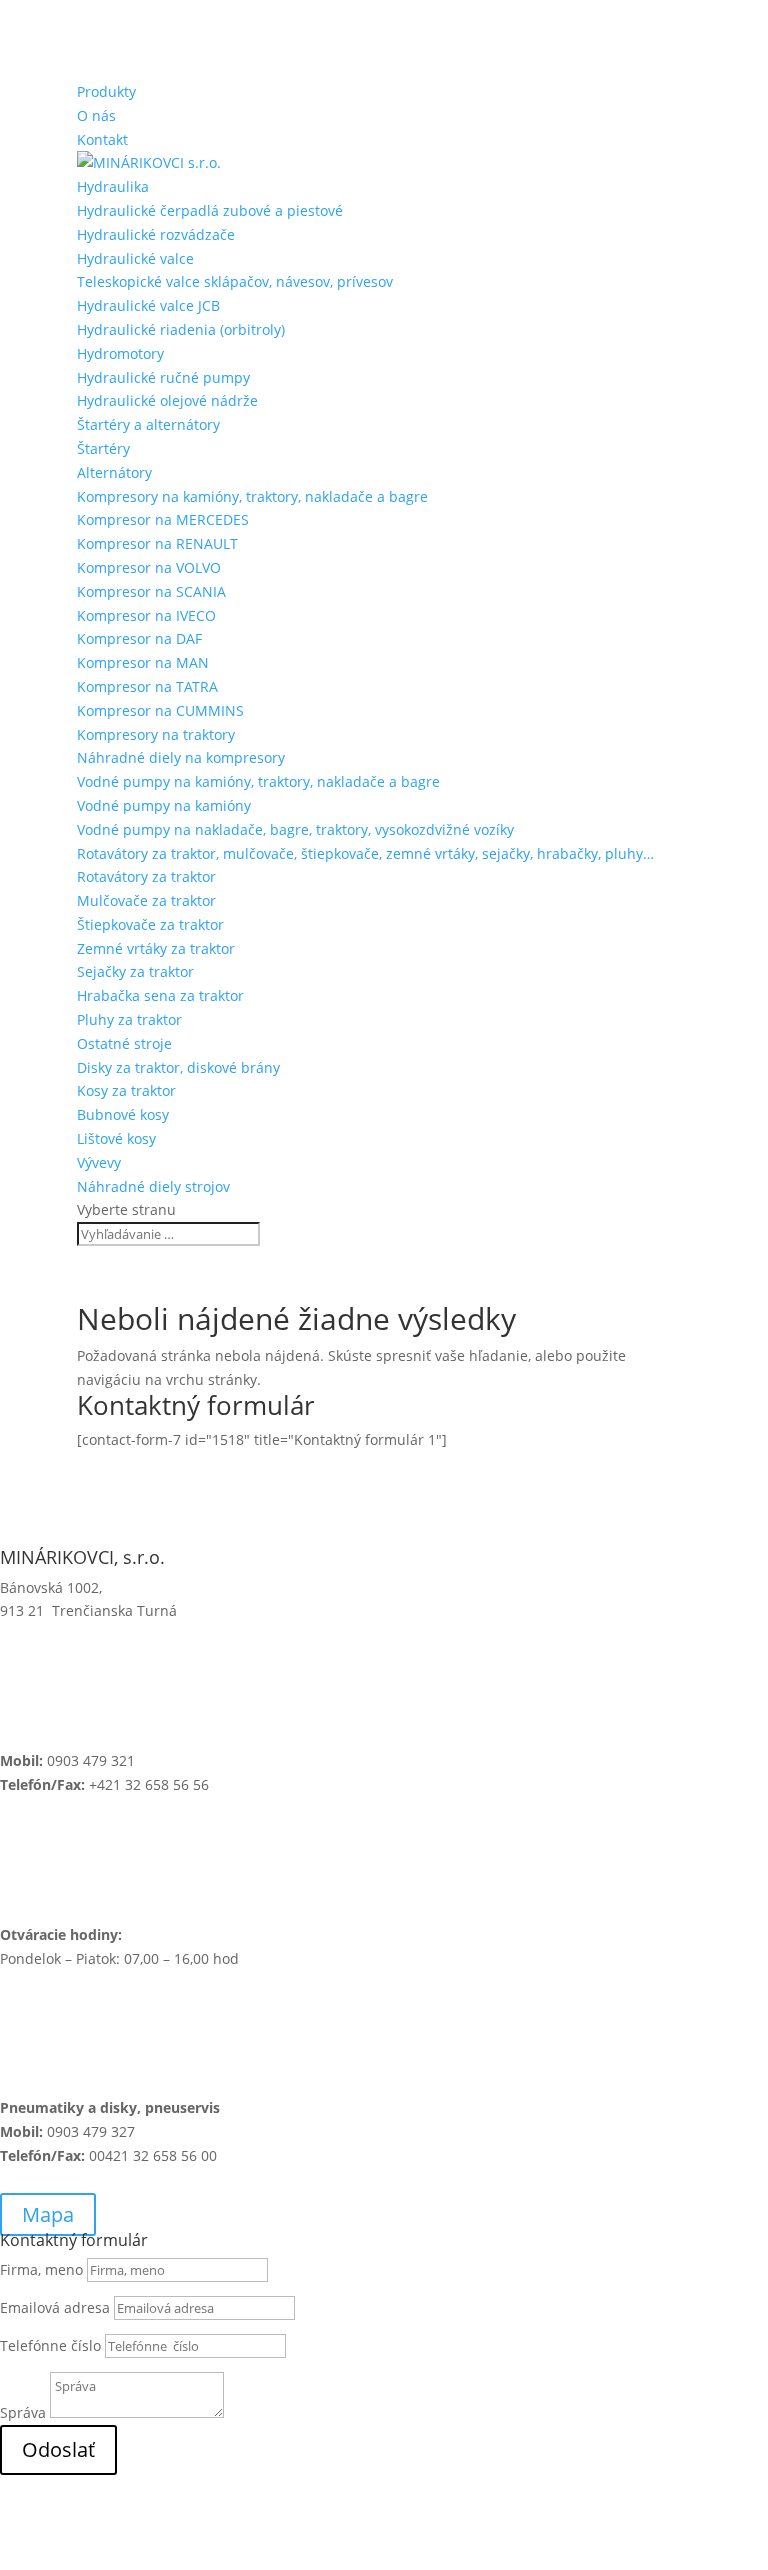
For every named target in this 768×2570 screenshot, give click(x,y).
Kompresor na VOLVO (149, 567)
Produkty (106, 91)
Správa (23, 2412)
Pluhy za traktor (129, 1019)
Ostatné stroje (124, 1043)
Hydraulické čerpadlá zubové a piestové (210, 210)
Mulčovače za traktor (146, 900)
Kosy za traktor (126, 1090)
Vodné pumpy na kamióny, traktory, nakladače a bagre (258, 781)
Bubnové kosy (123, 1114)
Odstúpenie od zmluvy (75, 2533)
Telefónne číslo (50, 2345)
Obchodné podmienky (74, 2486)
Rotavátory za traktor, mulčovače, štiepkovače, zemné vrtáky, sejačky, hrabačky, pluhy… (365, 853)
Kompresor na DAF (139, 638)
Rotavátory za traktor (146, 876)
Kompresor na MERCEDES (163, 519)
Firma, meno (41, 2269)
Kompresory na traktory (156, 734)
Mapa (48, 2214)
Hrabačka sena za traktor (160, 995)
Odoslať (58, 2449)
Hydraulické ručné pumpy (163, 377)
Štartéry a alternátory (148, 424)
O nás (96, 115)
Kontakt (102, 139)
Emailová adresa (55, 2307)
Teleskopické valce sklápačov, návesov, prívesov (235, 281)
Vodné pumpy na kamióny (164, 805)
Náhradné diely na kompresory (181, 757)
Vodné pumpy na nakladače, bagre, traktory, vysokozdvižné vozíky (295, 829)
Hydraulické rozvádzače (156, 234)
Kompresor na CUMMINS (160, 710)
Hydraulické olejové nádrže (167, 400)
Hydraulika (113, 186)
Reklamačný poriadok (71, 2509)
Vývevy (99, 1162)
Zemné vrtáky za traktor (156, 948)
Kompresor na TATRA (147, 686)
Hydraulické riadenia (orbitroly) (181, 329)
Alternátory (114, 472)
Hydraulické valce (135, 258)
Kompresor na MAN (143, 662)
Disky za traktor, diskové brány (178, 1067)
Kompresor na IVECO (146, 615)
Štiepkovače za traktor (150, 924)
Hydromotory (120, 353)
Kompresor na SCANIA (151, 591)
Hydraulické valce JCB (148, 305)
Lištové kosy (116, 1138)
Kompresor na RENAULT (157, 543)
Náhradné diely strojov (153, 1186)
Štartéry (103, 448)
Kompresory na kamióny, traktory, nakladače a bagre (252, 496)
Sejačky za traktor (135, 971)
